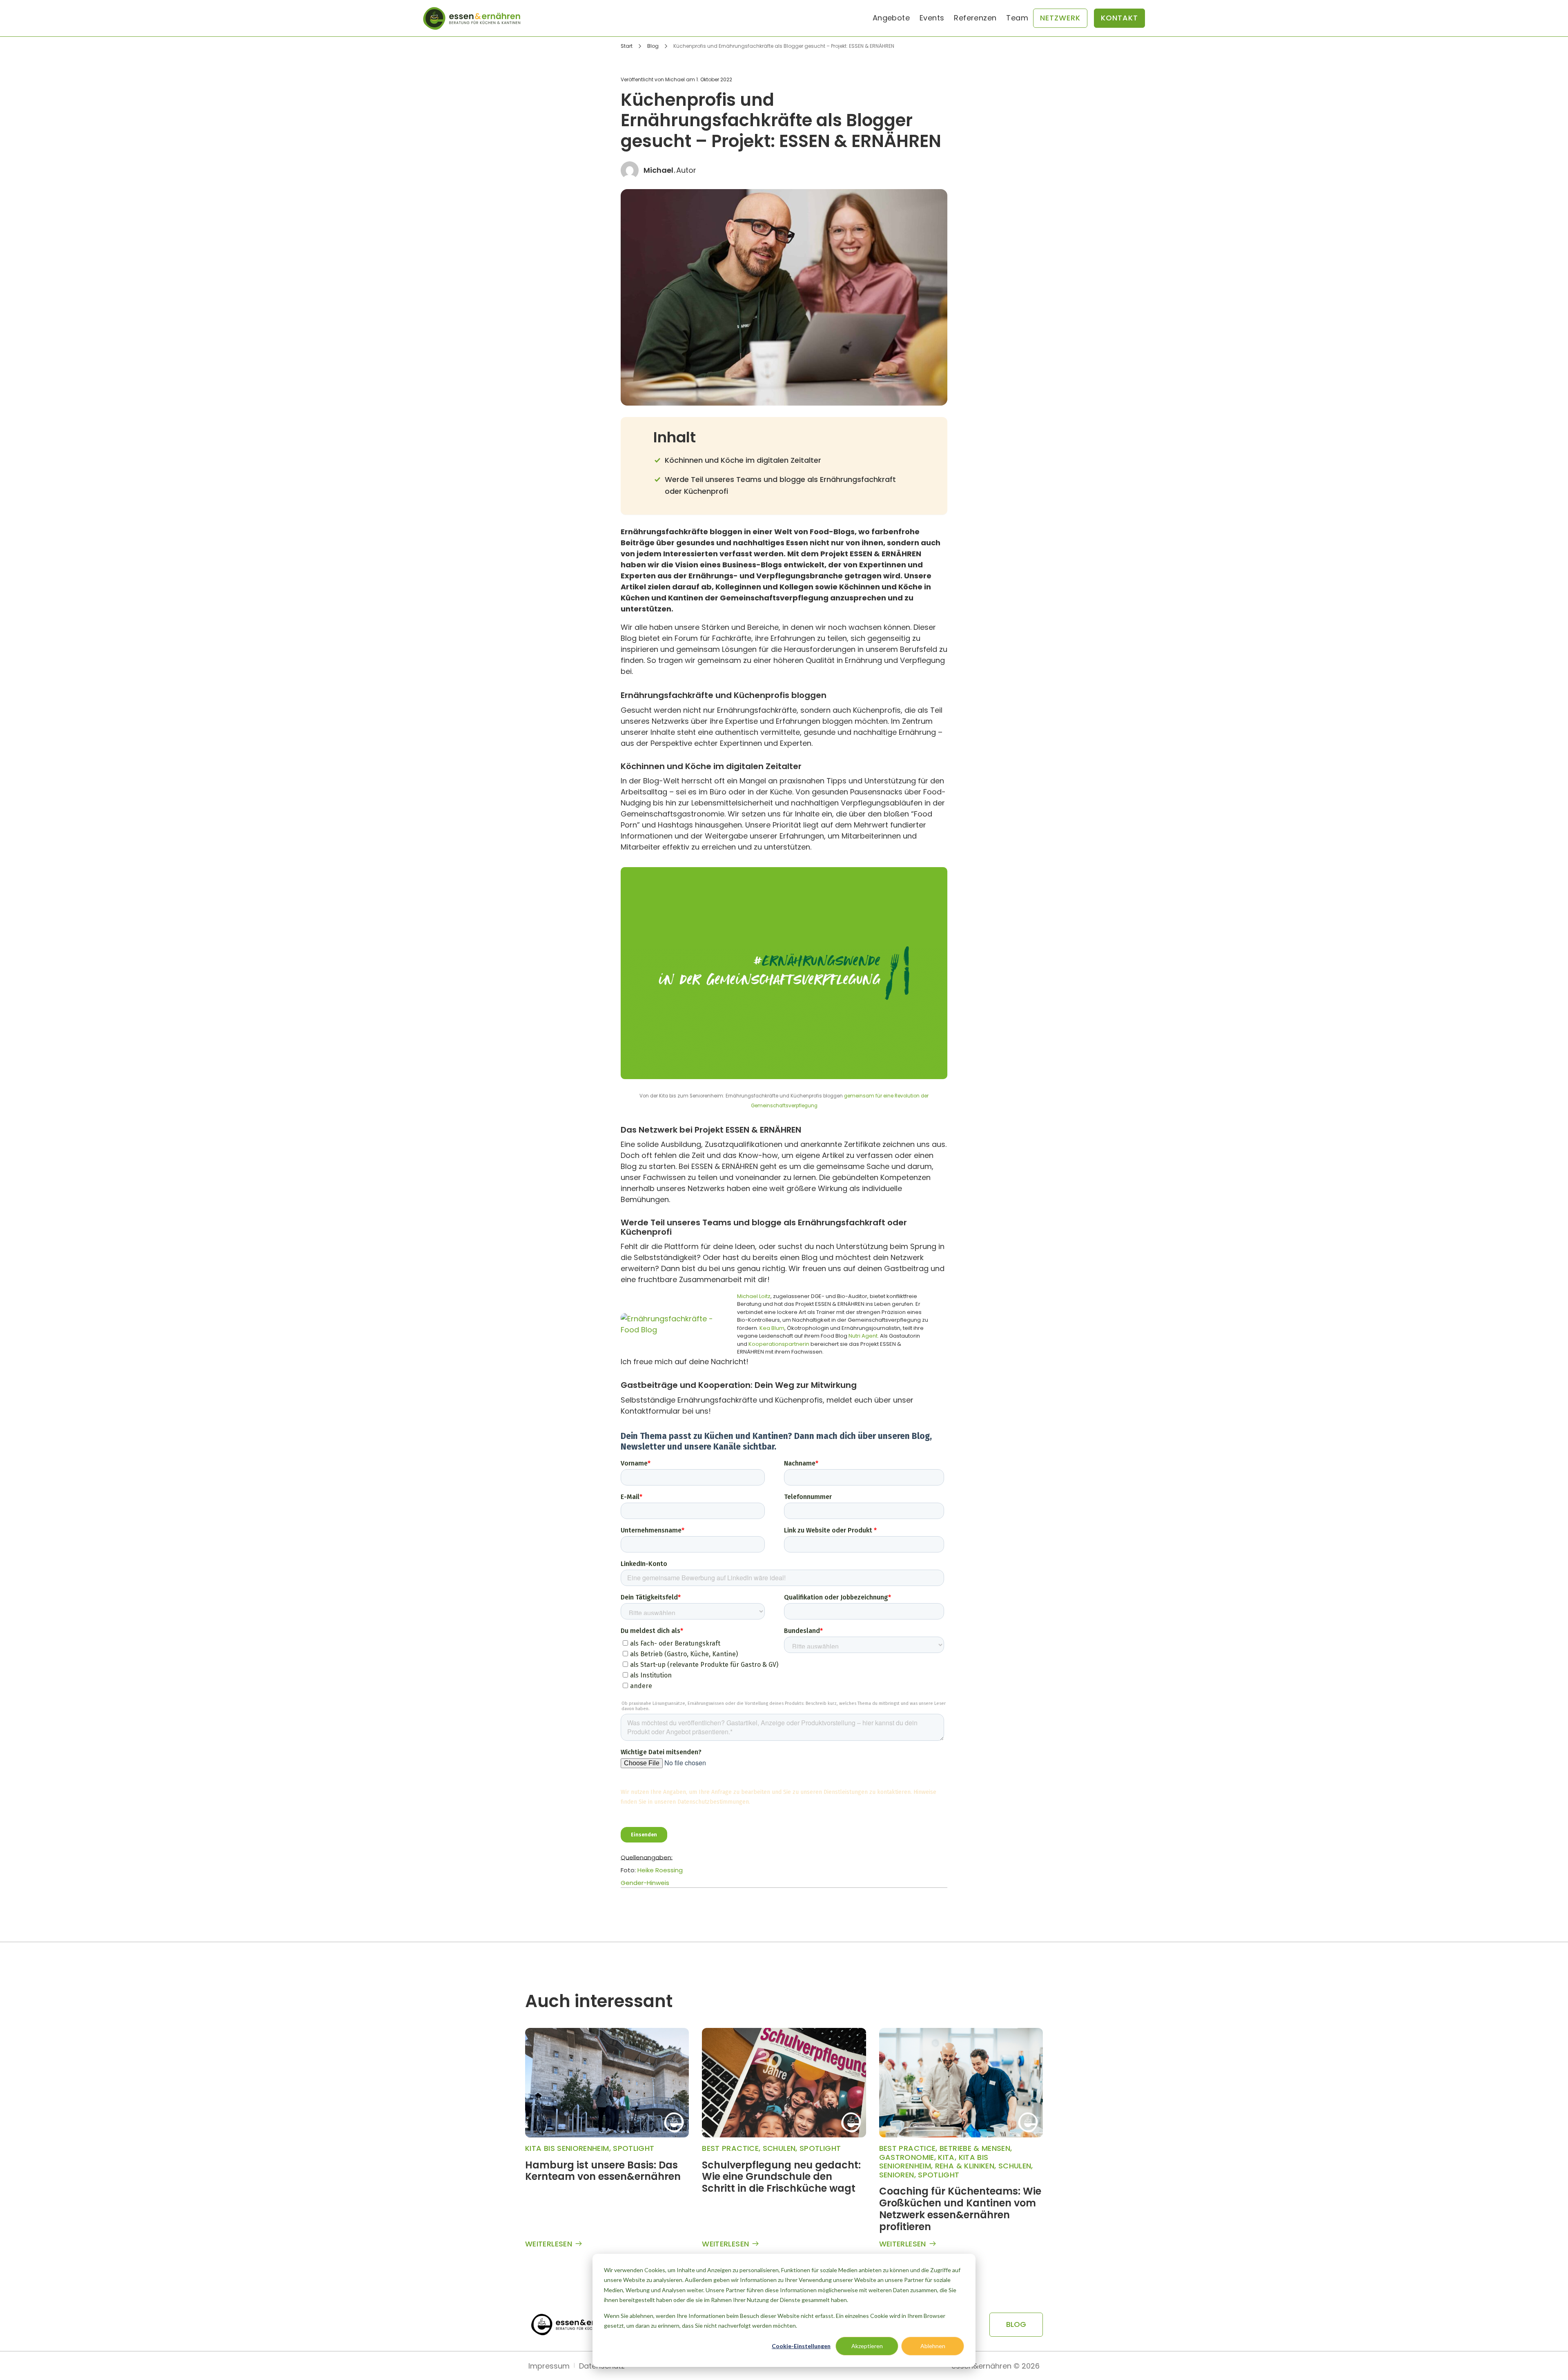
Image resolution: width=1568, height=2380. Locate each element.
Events (932, 18)
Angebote (891, 18)
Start (627, 46)
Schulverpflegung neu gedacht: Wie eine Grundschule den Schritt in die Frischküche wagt (781, 2177)
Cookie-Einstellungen (801, 2346)
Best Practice (730, 2148)
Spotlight (634, 2148)
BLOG (1016, 2324)
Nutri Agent (863, 1336)
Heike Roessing (660, 1870)
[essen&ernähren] (472, 18)
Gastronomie (907, 2157)
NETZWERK (1060, 18)
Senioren (897, 2175)
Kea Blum (772, 1328)
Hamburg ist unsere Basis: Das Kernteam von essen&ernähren (603, 2171)
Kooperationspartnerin (779, 1344)
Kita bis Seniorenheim (567, 2148)
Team (1017, 18)
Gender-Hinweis (645, 1883)
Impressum (549, 2366)
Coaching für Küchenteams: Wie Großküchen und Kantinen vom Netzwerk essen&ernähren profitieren (960, 2209)
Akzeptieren (867, 2346)
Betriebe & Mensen (975, 2148)
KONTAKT (1119, 18)
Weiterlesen (549, 2244)
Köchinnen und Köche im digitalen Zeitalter (743, 460)
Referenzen (975, 18)
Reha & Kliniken (965, 2166)
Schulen (779, 2148)
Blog (653, 46)
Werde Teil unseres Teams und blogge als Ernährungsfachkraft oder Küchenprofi (780, 485)
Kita (946, 2157)
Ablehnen (933, 2346)
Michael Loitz (754, 1296)
